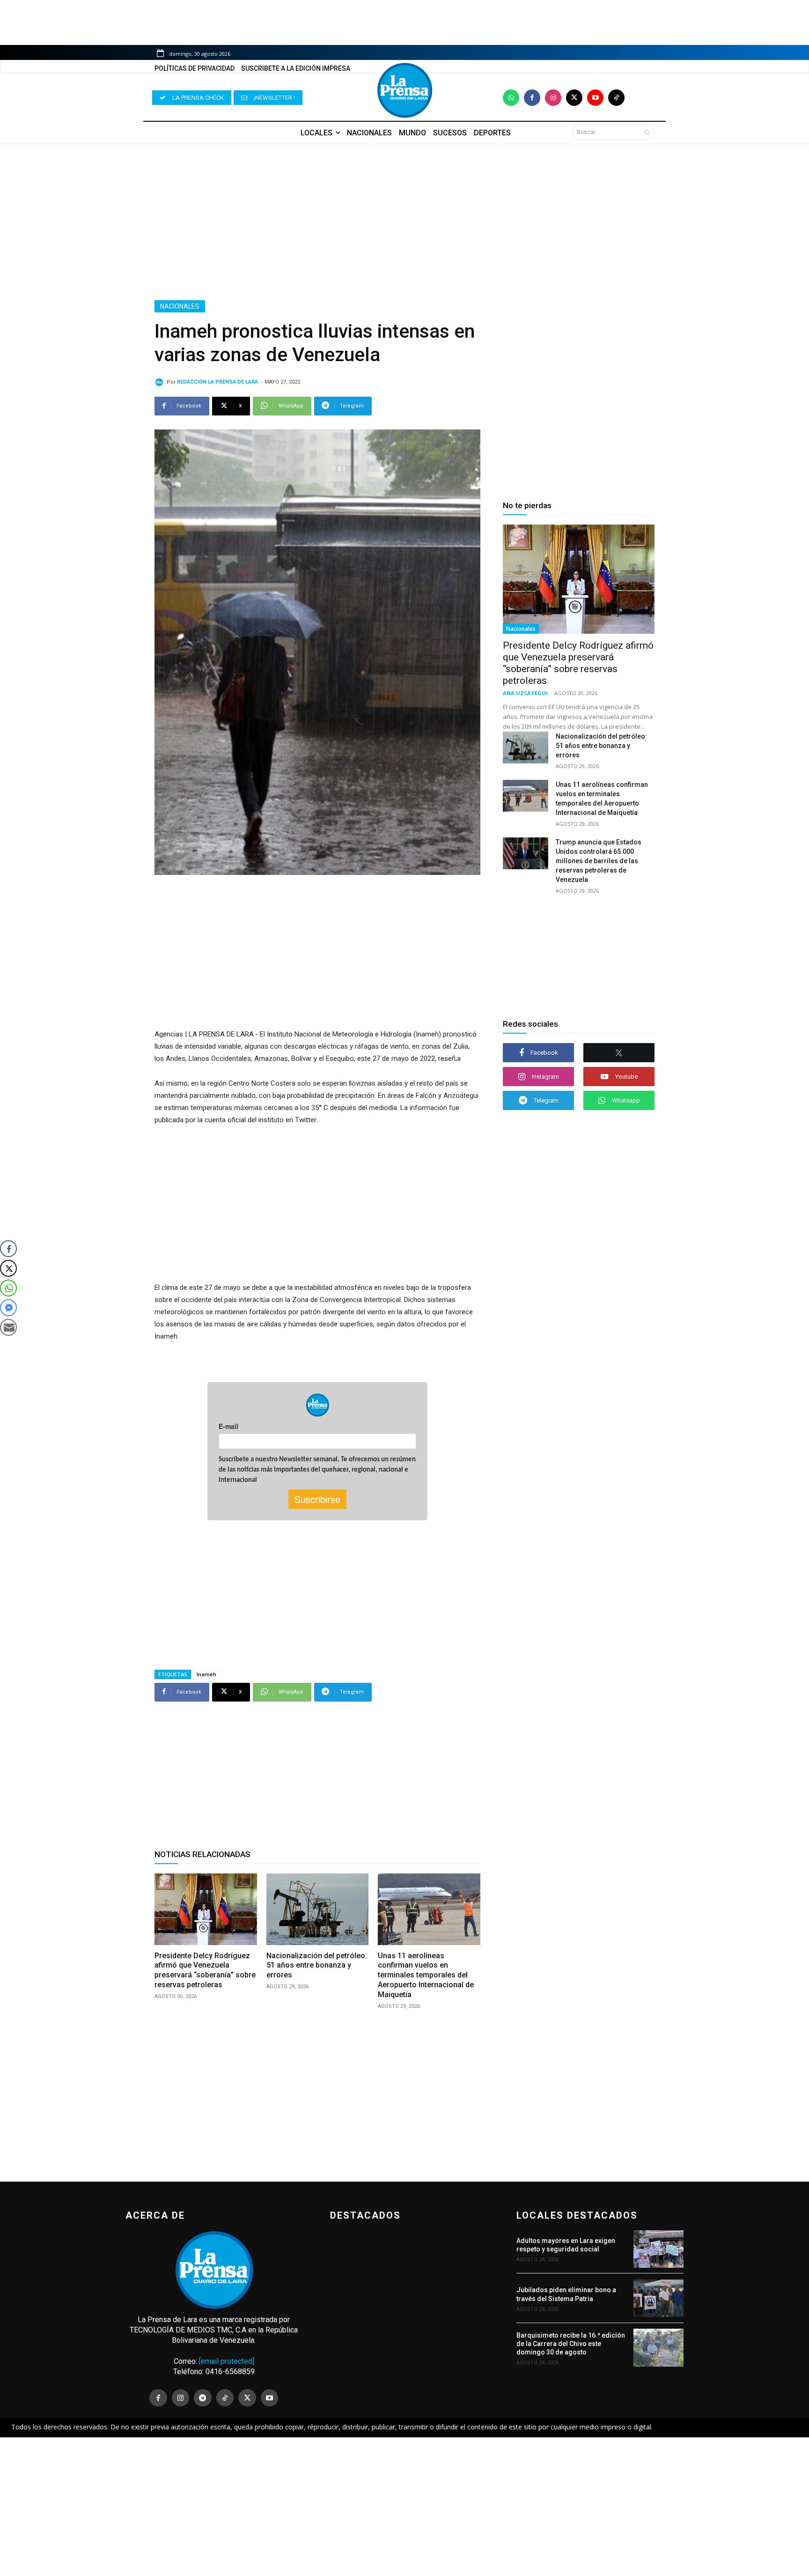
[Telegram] (203, 2398)
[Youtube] (595, 98)
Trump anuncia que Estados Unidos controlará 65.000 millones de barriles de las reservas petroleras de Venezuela (599, 861)
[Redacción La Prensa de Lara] (161, 382)
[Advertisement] (404, 222)
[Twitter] (574, 98)
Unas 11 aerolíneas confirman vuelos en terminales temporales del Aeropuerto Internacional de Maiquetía (426, 1975)
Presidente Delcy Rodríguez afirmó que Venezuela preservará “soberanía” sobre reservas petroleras (205, 1970)
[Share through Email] (8, 1327)
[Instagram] (553, 98)
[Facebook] (532, 98)
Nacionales (180, 306)
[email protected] (227, 2361)
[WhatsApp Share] (8, 1288)
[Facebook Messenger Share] (8, 1308)
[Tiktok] (616, 98)
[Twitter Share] (8, 1268)
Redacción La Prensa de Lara (217, 382)
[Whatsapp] (511, 98)
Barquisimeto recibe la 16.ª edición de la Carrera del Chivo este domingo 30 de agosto (571, 2344)
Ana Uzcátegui (525, 693)
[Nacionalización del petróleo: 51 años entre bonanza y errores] (318, 1909)
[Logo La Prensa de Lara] (404, 90)
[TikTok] (225, 2398)
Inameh (206, 1674)
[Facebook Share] (8, 1249)
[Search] (647, 132)
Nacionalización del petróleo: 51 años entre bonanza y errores (317, 1965)
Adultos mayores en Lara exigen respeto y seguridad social (566, 2245)
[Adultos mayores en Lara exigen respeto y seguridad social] (658, 2249)
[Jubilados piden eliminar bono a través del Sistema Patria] (658, 2298)
